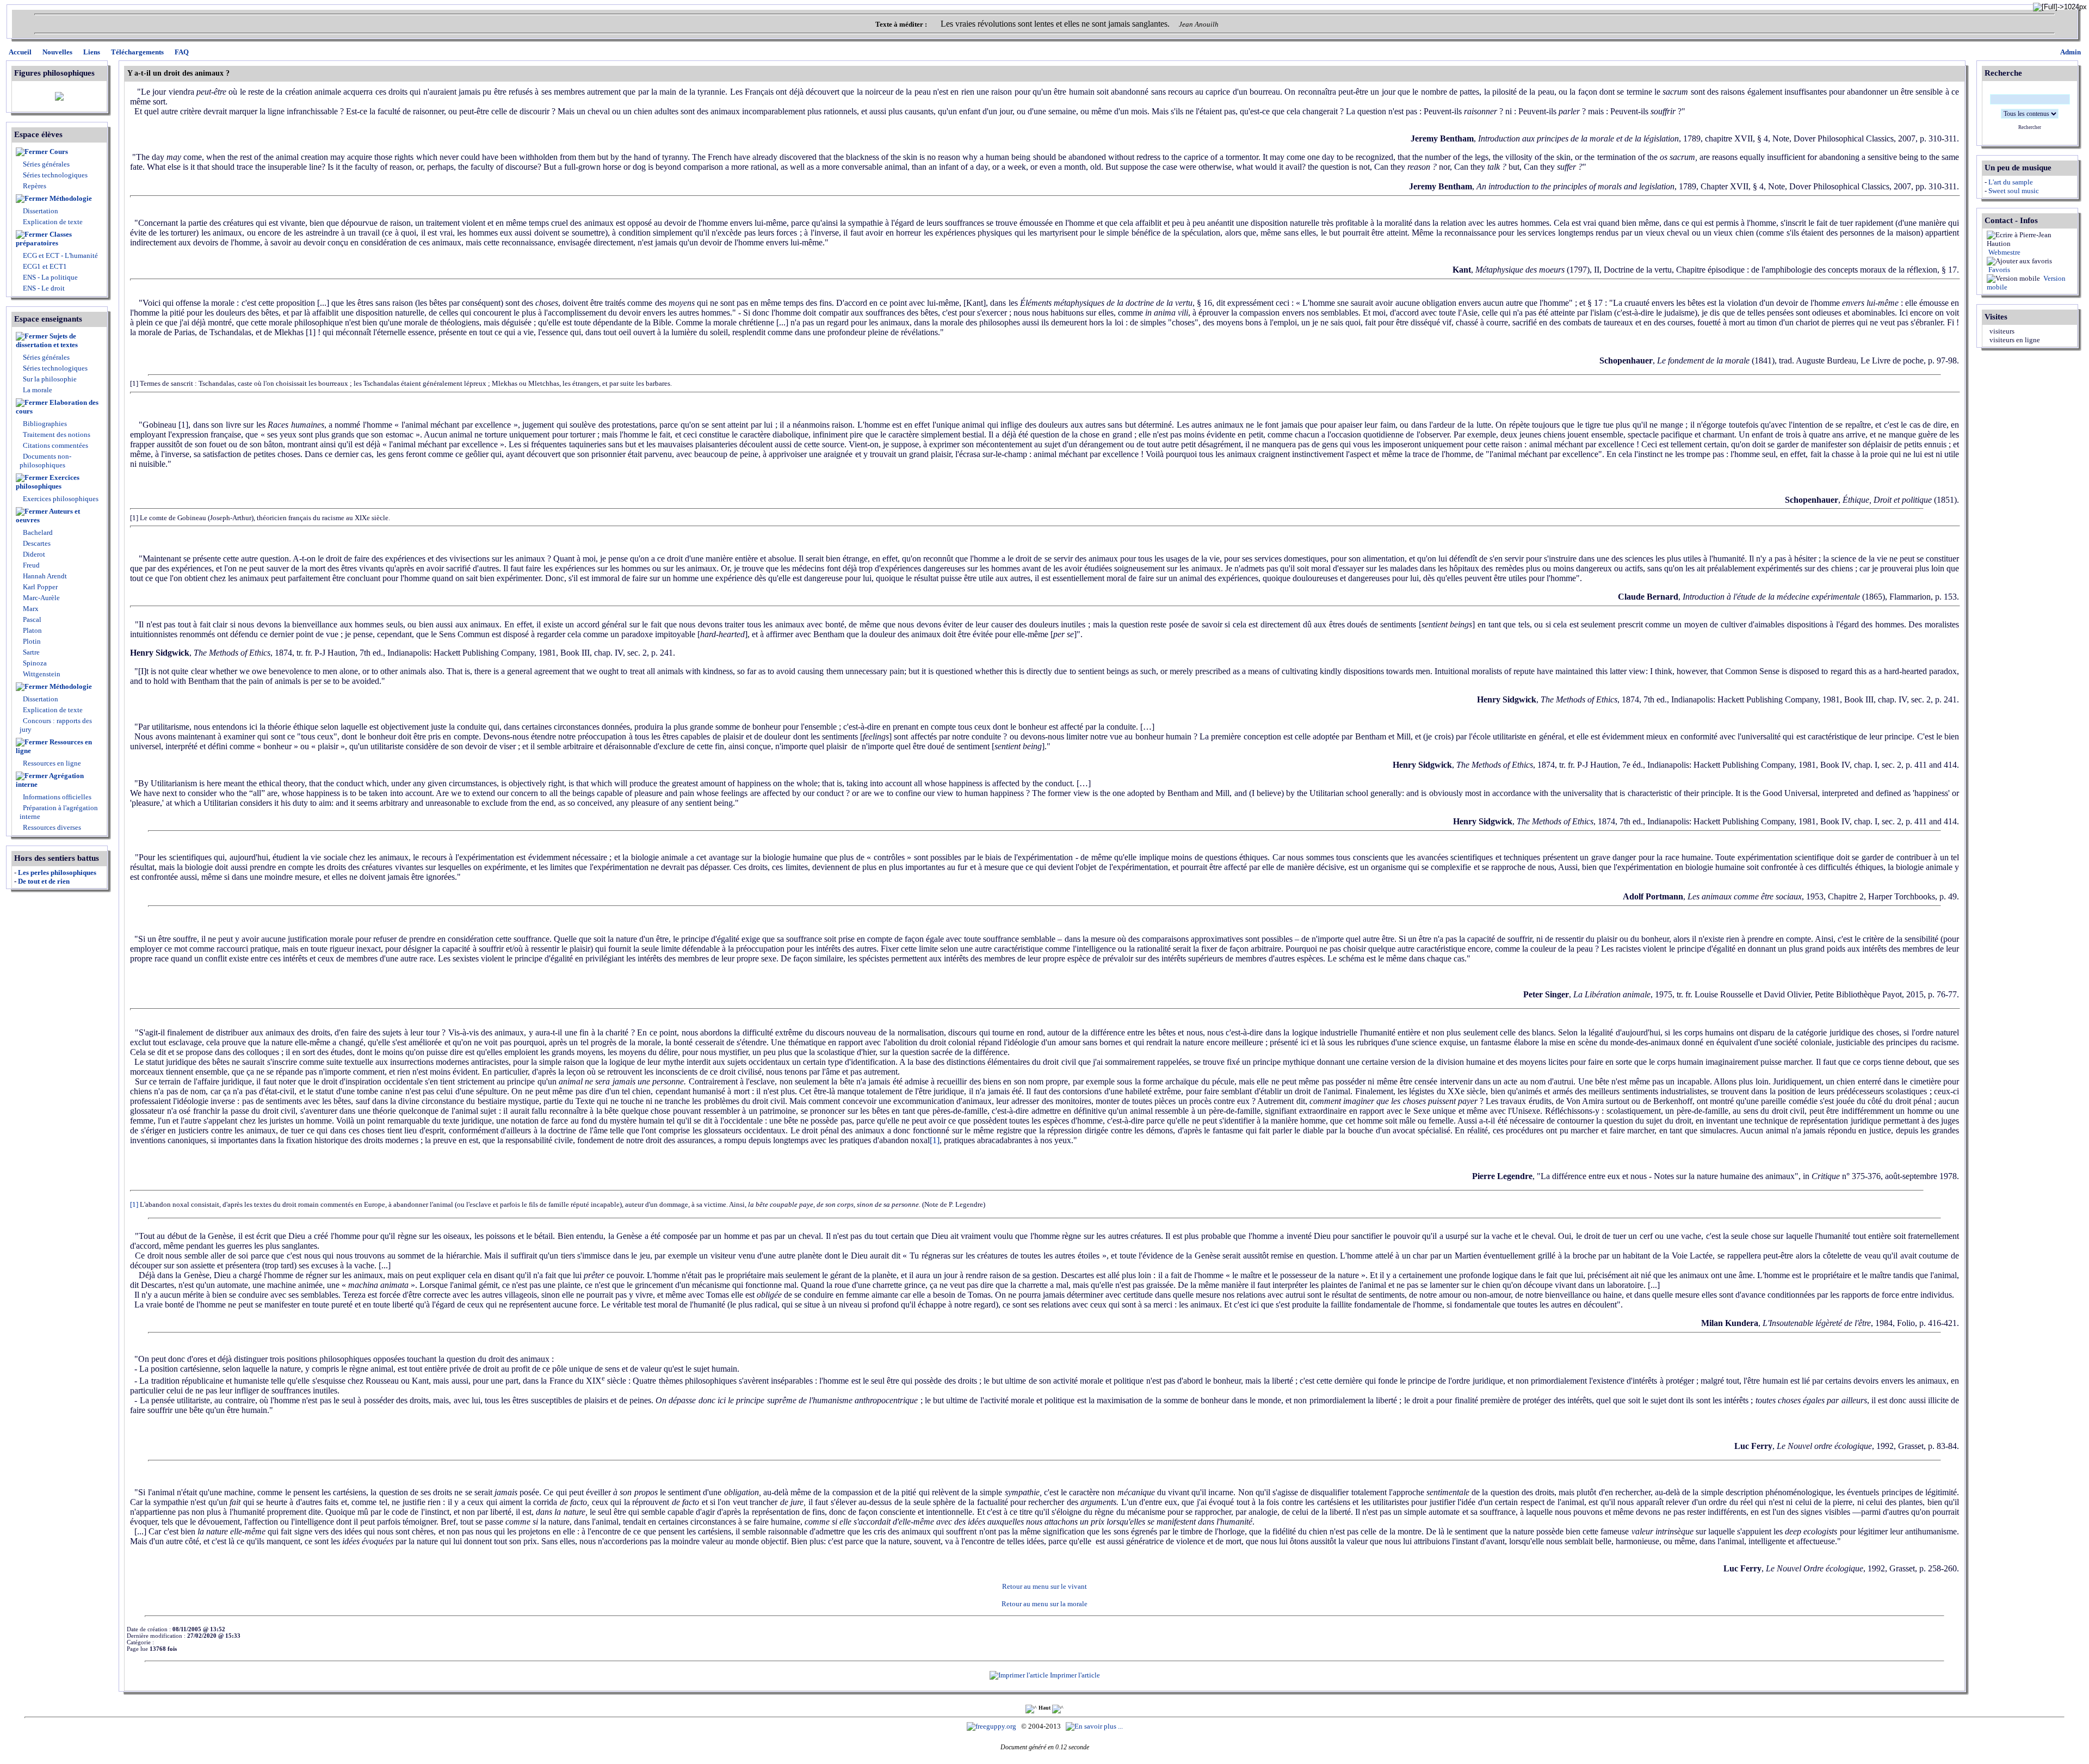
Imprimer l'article (1074, 1675)
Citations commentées (55, 445)
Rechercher (2030, 127)
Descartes (36, 543)
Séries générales (46, 164)
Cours (59, 152)
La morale (37, 390)
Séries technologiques (55, 175)
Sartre (30, 652)
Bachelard (37, 532)
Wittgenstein (41, 674)
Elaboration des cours (57, 407)
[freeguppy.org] (992, 1726)
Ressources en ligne (54, 746)
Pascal (31, 619)
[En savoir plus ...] (1095, 1726)
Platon (32, 630)
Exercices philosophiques (48, 482)
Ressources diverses (51, 827)
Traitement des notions (57, 434)
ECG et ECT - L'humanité (60, 255)
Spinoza (34, 663)
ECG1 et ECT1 (44, 266)
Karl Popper (39, 587)
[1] (935, 1140)
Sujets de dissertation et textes (47, 340)
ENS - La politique (50, 277)
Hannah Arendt (44, 576)
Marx (30, 609)
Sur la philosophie (50, 379)
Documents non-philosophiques (45, 461)
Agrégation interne (50, 780)
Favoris (1998, 270)
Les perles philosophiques (57, 872)
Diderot (33, 554)
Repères (35, 186)
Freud (30, 565)
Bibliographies (45, 424)
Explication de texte (53, 222)
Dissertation (41, 211)
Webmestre (2004, 252)
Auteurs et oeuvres (48, 516)
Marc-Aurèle (41, 598)
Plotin (31, 641)
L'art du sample (2011, 182)
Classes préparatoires (44, 239)
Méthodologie (71, 198)
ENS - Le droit (43, 288)
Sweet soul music (2014, 191)
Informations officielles (56, 797)
